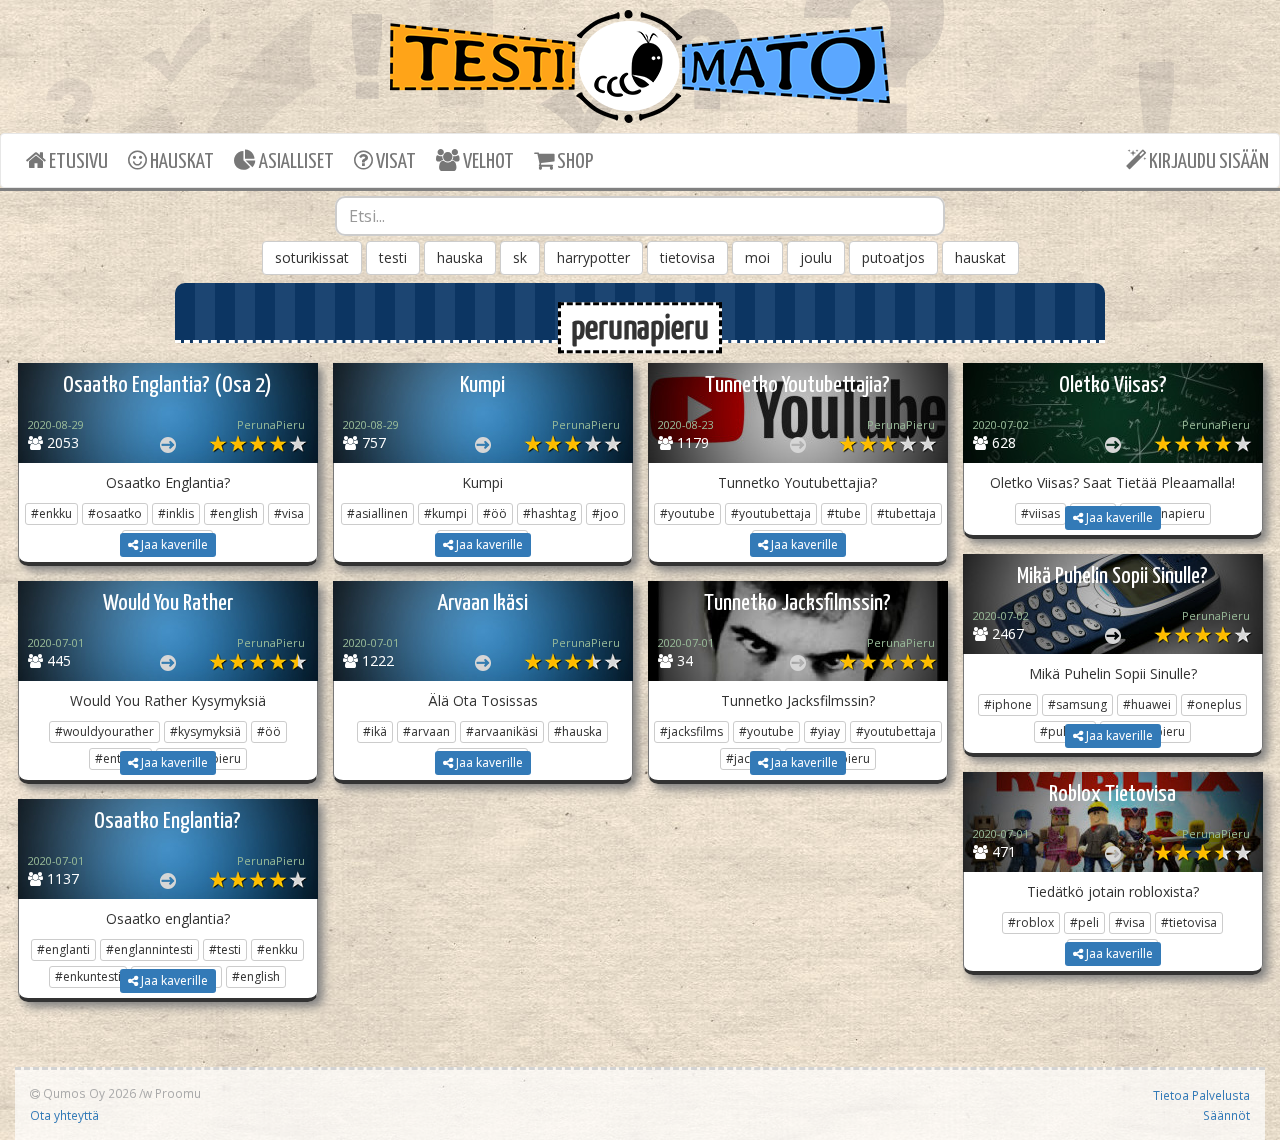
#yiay (825, 731)
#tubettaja (906, 513)
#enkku (51, 513)
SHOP (573, 162)
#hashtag (549, 513)
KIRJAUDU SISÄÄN (1207, 162)
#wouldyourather (104, 731)
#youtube (687, 513)
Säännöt (1226, 1115)
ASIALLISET (295, 162)
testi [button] (393, 257)
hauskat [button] (980, 257)
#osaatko (115, 513)
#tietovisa (1189, 922)
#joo (605, 513)
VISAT (394, 162)
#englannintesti (149, 949)
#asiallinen (377, 513)
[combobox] (640, 216)
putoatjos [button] (893, 257)
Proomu (178, 1093)
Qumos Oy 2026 (88, 1093)
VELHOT (487, 162)
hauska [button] (460, 257)
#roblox (1031, 922)
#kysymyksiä (205, 731)
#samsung (1077, 704)
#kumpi (445, 513)
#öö (495, 513)
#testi (225, 949)
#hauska (578, 731)
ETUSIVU (77, 162)
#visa (289, 513)
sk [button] (520, 257)
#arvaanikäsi (502, 731)
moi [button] (757, 257)
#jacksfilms (691, 731)
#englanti (63, 949)
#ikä (375, 731)
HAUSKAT (180, 162)
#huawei (1147, 704)
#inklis (176, 513)
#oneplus (1214, 704)
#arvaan (426, 731)
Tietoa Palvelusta (1201, 1095)
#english (234, 513)
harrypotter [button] (593, 257)
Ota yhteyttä (64, 1115)
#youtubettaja (771, 513)
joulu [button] (816, 257)
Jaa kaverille (173, 544)
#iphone (1008, 704)
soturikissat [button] (312, 257)
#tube (844, 513)
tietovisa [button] (687, 257)
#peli (1084, 922)
